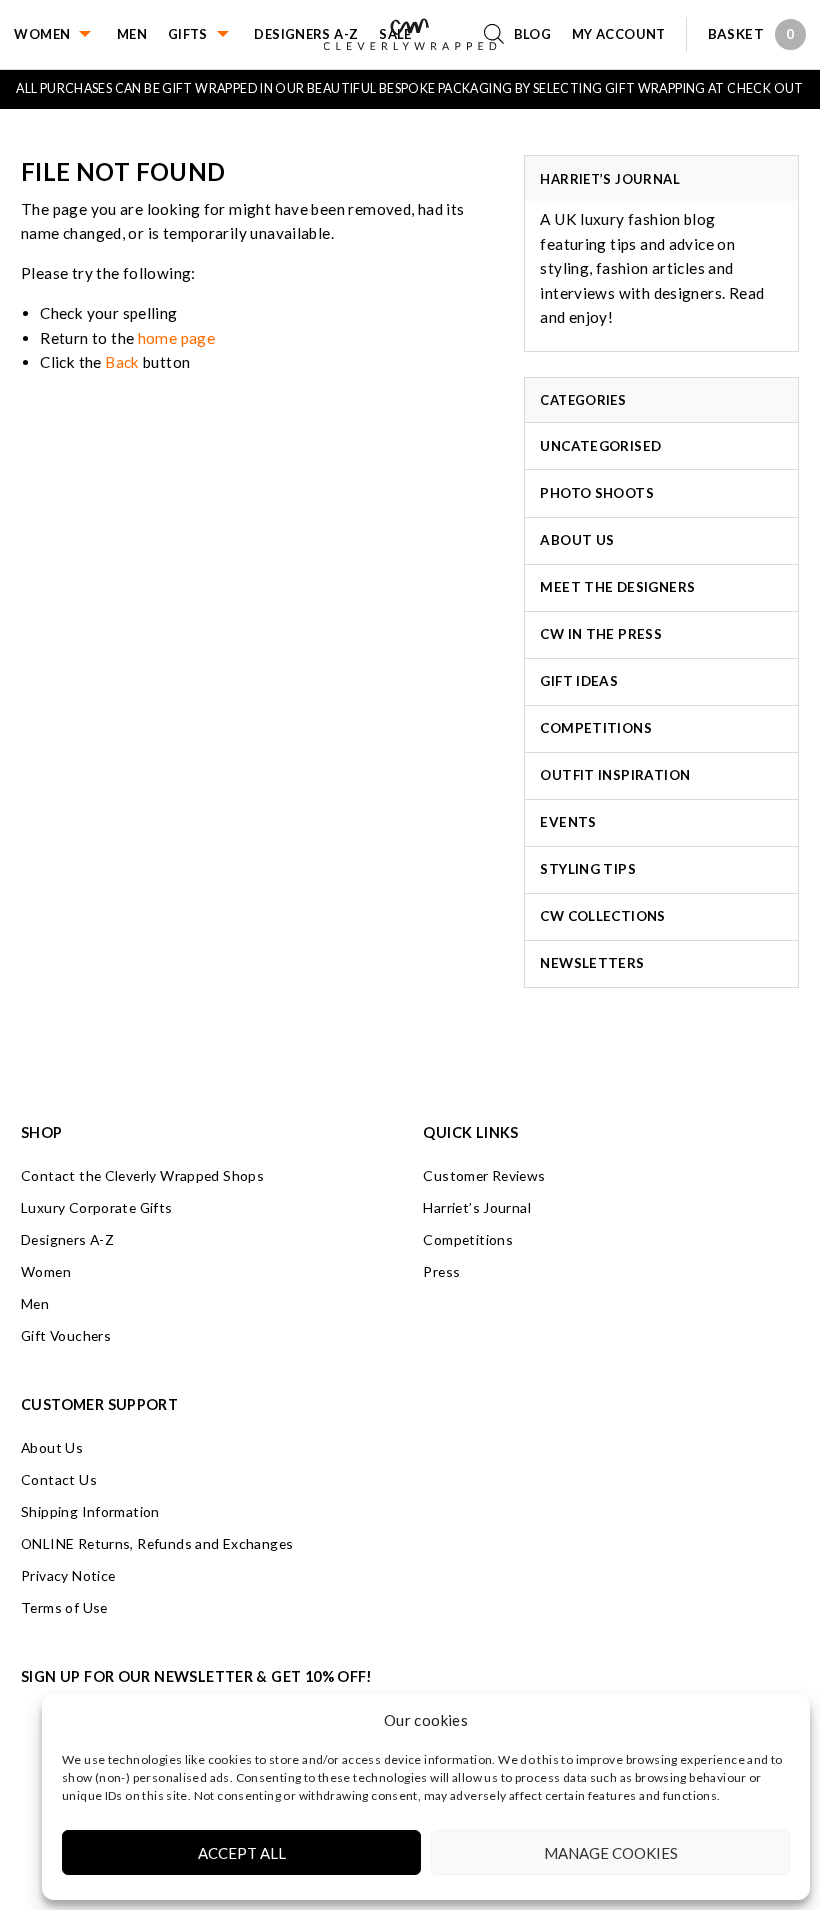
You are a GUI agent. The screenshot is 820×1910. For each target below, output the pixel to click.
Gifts (188, 34)
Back (122, 362)
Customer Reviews (484, 1175)
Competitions (596, 728)
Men (132, 34)
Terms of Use (64, 1607)
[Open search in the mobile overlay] (499, 34)
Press (441, 1271)
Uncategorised (600, 446)
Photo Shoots (597, 493)
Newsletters (592, 963)
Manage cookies (611, 1853)
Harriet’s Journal (477, 1207)
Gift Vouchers (66, 1335)
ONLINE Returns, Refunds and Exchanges (157, 1543)
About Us (577, 540)
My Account (619, 34)
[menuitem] (65, 34)
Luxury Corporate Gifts (96, 1207)
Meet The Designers (617, 587)
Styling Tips (588, 869)
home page (176, 338)
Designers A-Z (306, 34)
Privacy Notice (68, 1575)
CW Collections (602, 916)
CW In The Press (601, 634)
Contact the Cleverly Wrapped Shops (142, 1175)
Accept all (242, 1853)
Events (568, 822)
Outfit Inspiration (615, 775)
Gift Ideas (579, 681)
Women (42, 34)
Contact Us (59, 1479)
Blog (533, 34)
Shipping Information (90, 1511)
